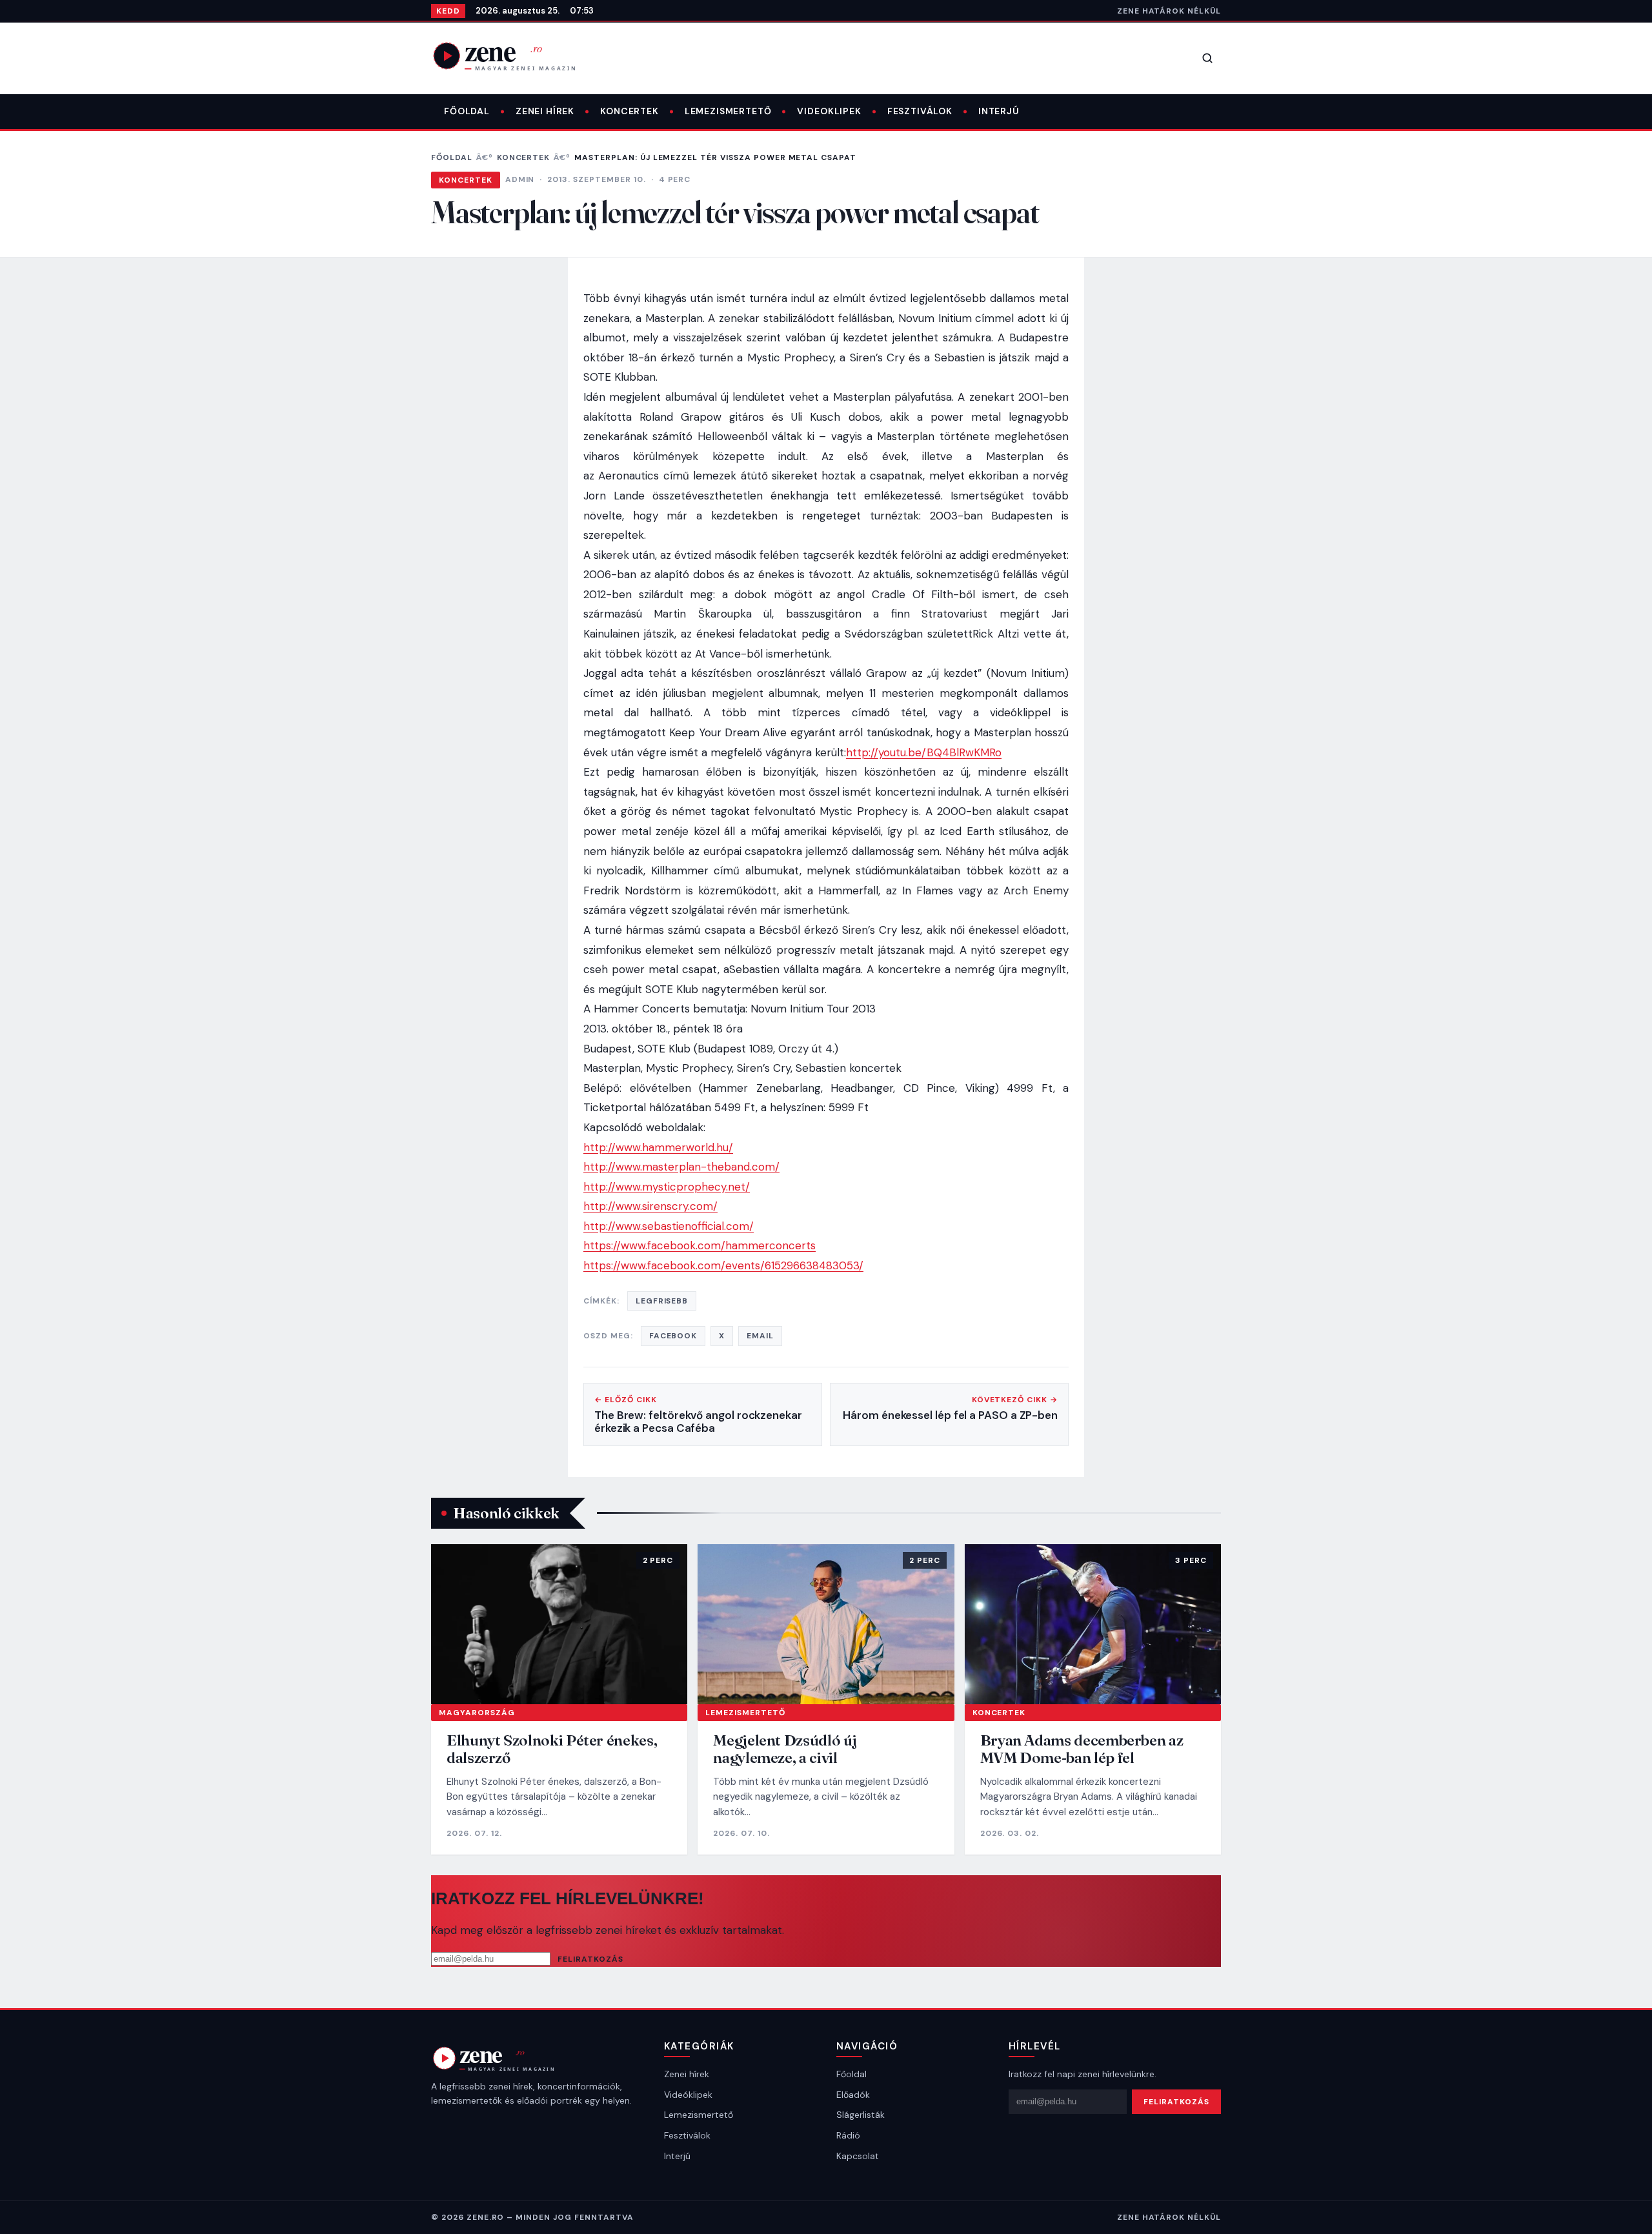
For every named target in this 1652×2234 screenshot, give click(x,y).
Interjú (999, 111)
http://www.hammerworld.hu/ (658, 1147)
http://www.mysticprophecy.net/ (667, 1187)
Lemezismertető (728, 111)
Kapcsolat (858, 2156)
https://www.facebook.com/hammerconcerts (700, 1245)
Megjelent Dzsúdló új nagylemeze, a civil (785, 1749)
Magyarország (477, 1713)
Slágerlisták (861, 2115)
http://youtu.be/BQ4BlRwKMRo (924, 752)
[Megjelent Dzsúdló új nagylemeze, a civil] (826, 1624)
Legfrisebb (662, 1301)
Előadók (853, 2095)
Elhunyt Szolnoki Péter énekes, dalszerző (552, 1749)
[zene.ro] (515, 55)
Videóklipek (688, 2095)
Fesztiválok (920, 111)
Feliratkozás (590, 1959)
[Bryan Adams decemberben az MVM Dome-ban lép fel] (1093, 1624)
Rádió (848, 2135)
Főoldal (467, 111)
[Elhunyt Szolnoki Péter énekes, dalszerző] (559, 1624)
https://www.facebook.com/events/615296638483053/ (723, 1265)
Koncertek (630, 111)
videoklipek (829, 111)
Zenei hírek (545, 111)
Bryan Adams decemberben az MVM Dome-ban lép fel (1082, 1749)
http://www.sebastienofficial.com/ (669, 1226)
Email (760, 1336)
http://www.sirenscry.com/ (650, 1206)
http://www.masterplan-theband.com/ (681, 1167)
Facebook (673, 1336)
